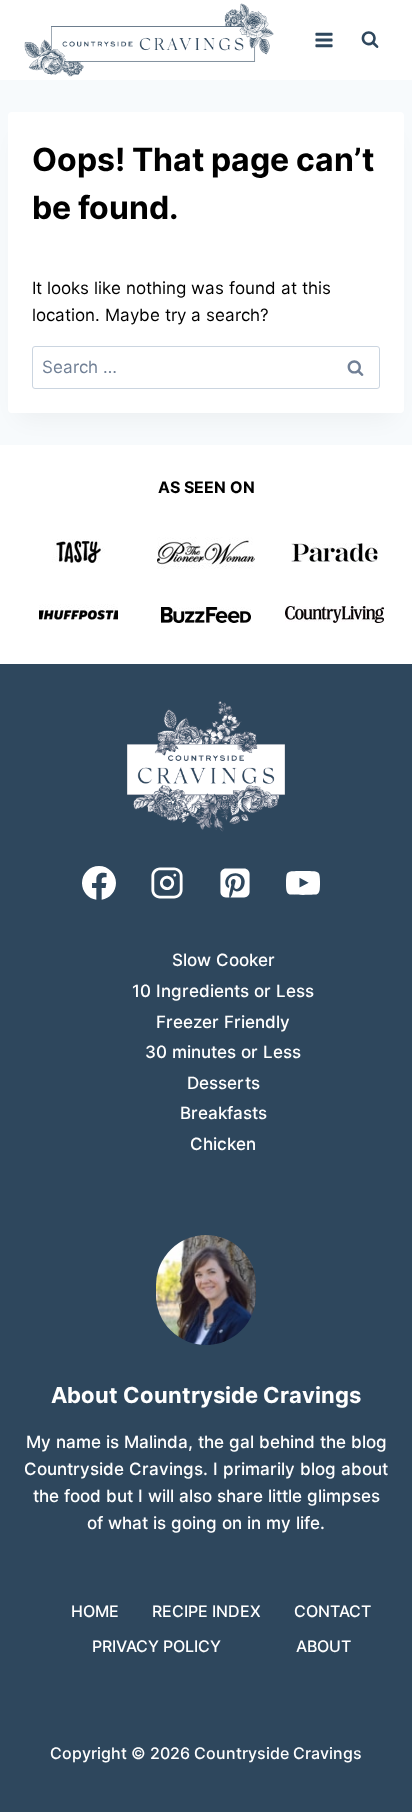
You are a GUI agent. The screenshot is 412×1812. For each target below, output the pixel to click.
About (323, 1646)
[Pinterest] (235, 883)
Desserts (223, 1083)
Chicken (223, 1144)
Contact (332, 1611)
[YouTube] (303, 883)
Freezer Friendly (223, 1022)
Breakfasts (223, 1113)
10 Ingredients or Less (223, 991)
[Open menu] (323, 39)
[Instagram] (167, 883)
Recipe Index (206, 1611)
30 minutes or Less (223, 1052)
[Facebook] (99, 883)
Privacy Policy (156, 1646)
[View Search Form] (370, 40)
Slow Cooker (223, 960)
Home (95, 1611)
